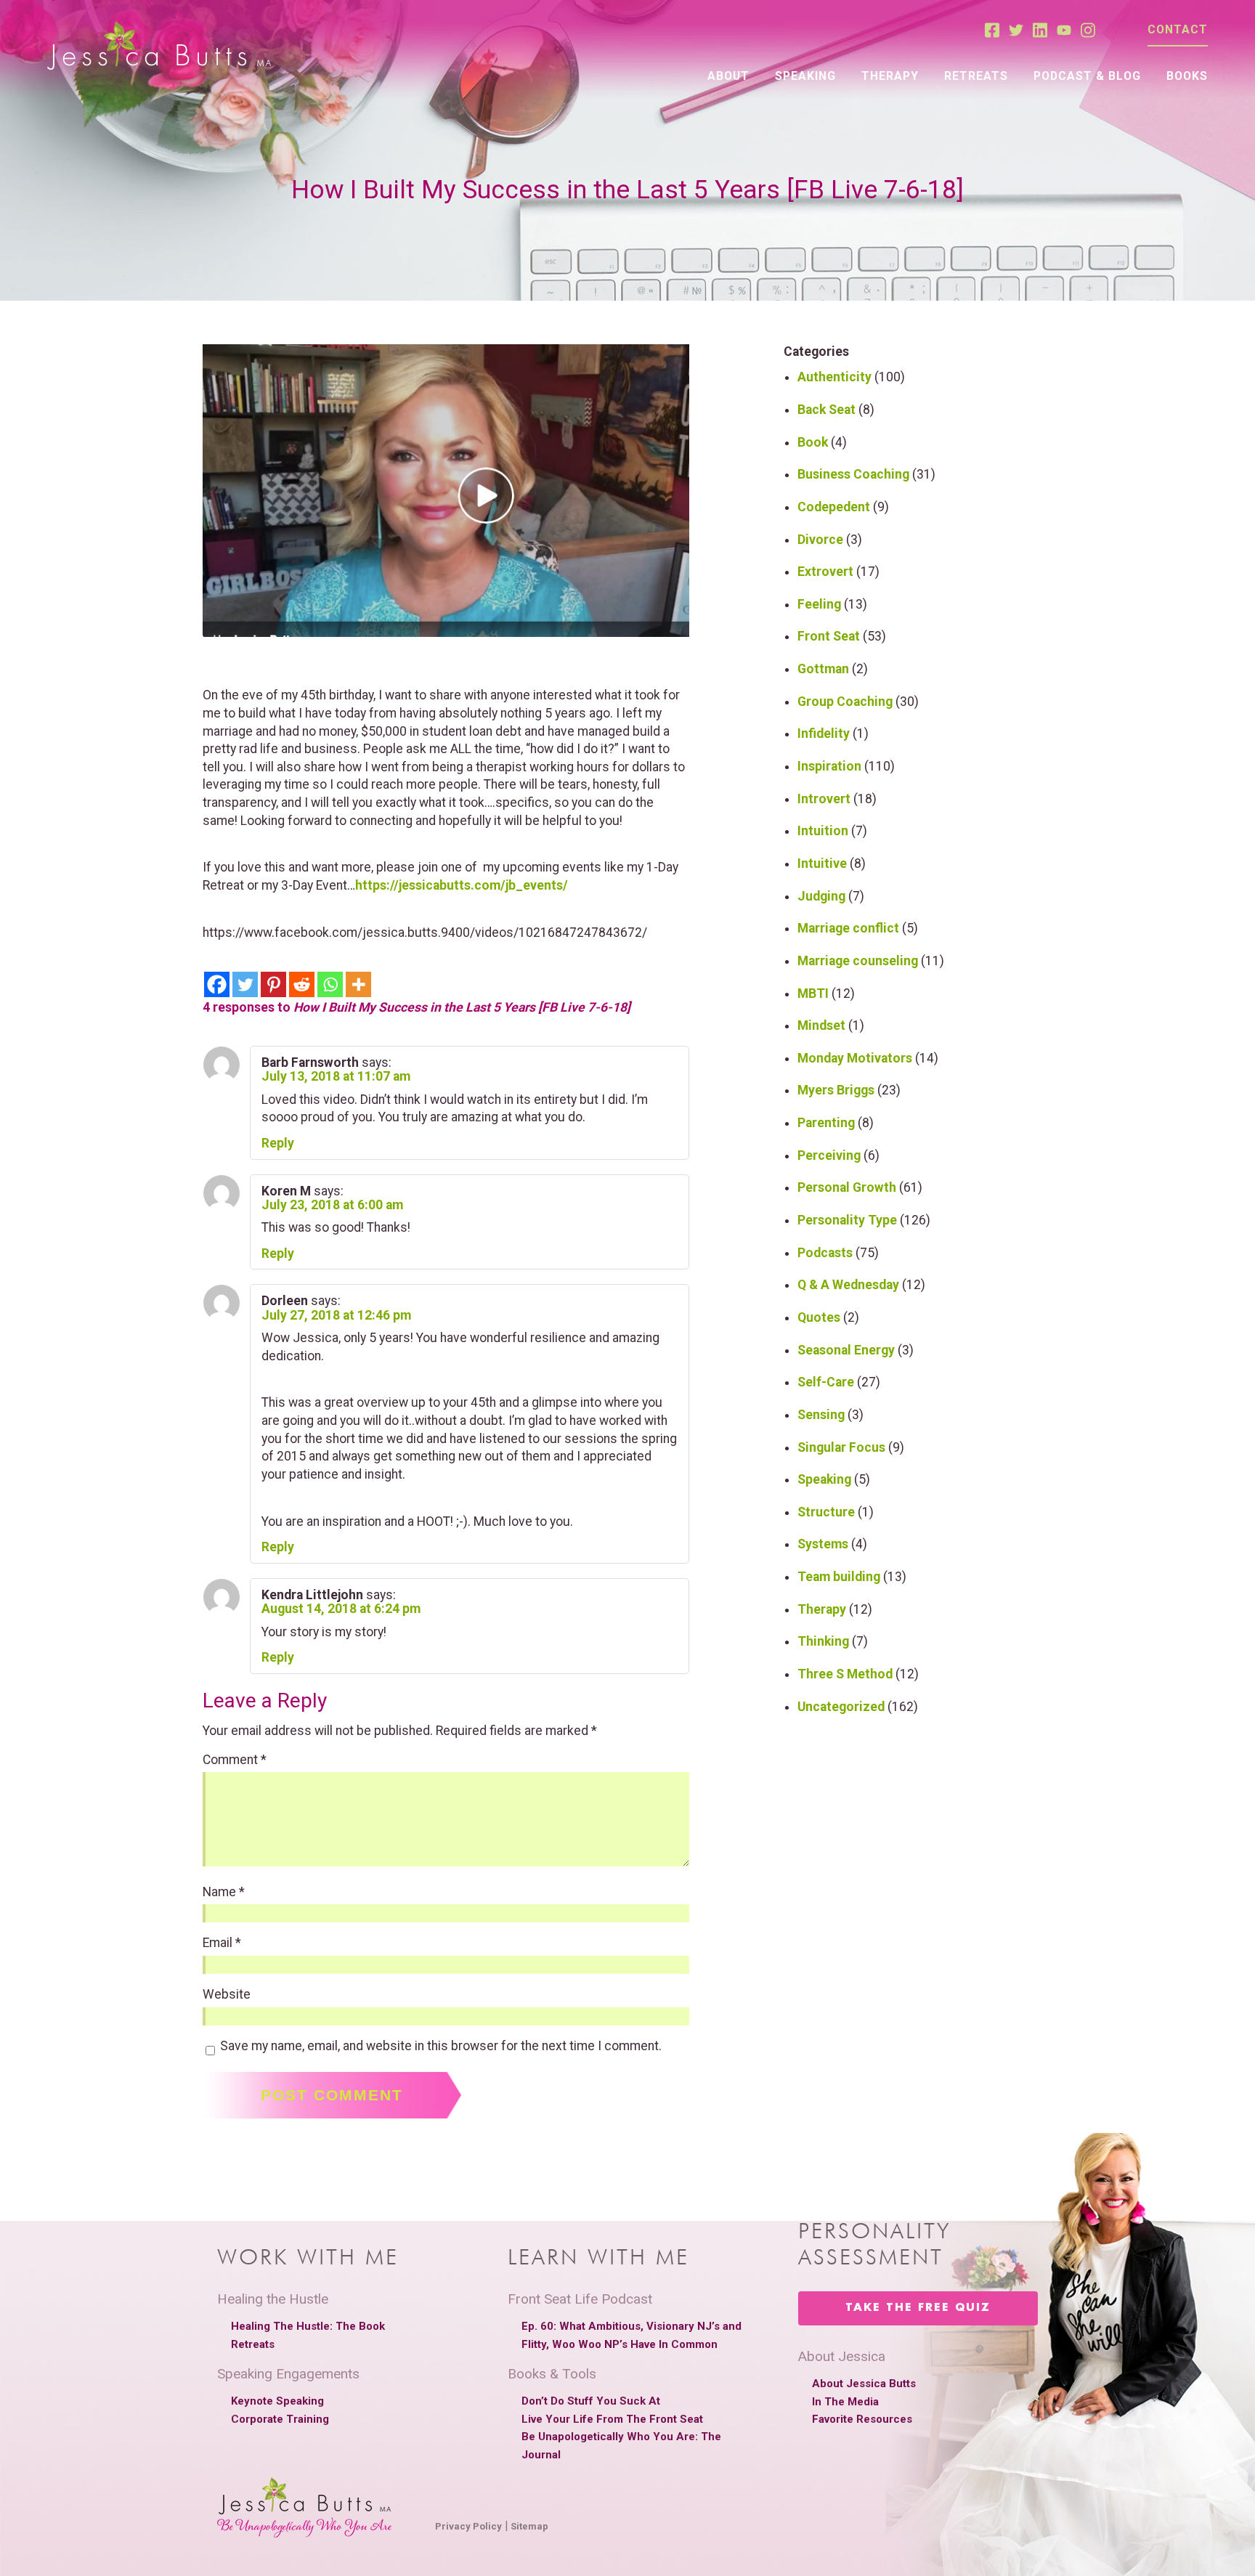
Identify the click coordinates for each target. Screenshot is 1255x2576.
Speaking (805, 76)
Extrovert (825, 572)
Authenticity (834, 377)
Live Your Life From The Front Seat (612, 2419)
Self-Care (826, 1382)
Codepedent (834, 507)
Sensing (821, 1415)
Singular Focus (841, 1447)
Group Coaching (845, 702)
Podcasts (825, 1253)
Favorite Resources (862, 2419)
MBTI (813, 994)
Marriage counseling (858, 961)
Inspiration (829, 766)
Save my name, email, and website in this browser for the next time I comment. (441, 2047)
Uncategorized (841, 1707)
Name (224, 1893)
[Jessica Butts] (159, 47)
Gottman (823, 669)
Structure (826, 1512)
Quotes (819, 1317)
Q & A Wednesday (848, 1285)
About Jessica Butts (864, 2384)
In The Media (845, 2402)
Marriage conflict (848, 928)
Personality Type (847, 1220)
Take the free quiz (918, 2308)
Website (227, 1995)
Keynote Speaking (277, 2401)
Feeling (819, 604)
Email (222, 1943)
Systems (823, 1544)
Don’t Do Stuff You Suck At (591, 2401)
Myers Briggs (836, 1090)
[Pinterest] (273, 984)
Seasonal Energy (846, 1350)
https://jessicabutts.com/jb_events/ (462, 885)
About (728, 76)
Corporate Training (280, 2419)
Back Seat (826, 410)
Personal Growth (847, 1187)
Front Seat (829, 636)
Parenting (826, 1123)
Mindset (821, 1025)
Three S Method (845, 1674)
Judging (821, 896)
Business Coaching (853, 474)
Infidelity (824, 734)
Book (813, 442)
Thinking (823, 1641)
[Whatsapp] (330, 984)
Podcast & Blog (1087, 76)
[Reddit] (302, 984)
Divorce (820, 540)
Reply (278, 1143)
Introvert (824, 799)
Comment (235, 1760)
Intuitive (822, 864)
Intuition (823, 831)
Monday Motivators (855, 1058)
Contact (1178, 29)
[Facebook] (217, 984)
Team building (839, 1577)
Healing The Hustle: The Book (308, 2326)
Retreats (976, 76)
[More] (358, 984)
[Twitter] (245, 984)
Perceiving (829, 1155)
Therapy (890, 76)
